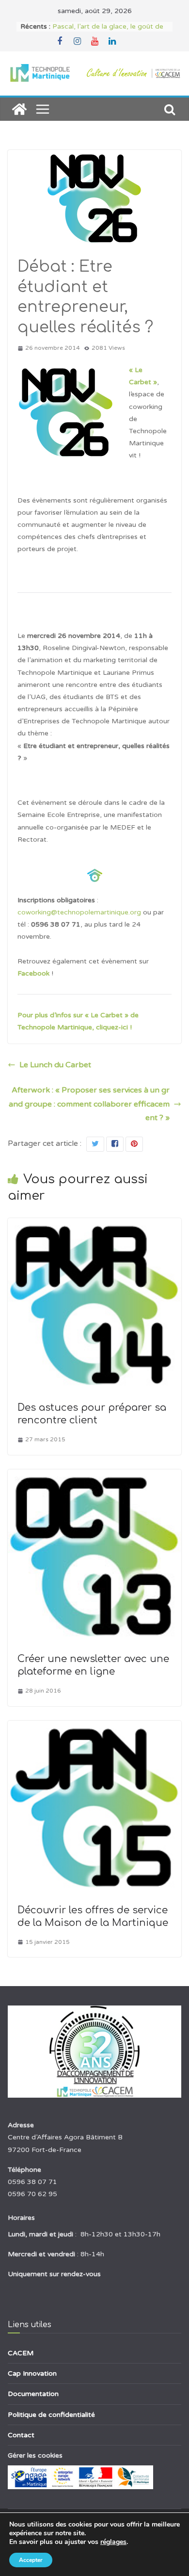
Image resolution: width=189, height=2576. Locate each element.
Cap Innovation (32, 2373)
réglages (113, 2542)
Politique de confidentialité (51, 2415)
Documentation (33, 2394)
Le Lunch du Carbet (55, 1065)
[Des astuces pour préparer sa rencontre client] (94, 1225)
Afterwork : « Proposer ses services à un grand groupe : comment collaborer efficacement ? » (89, 1104)
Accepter (31, 2560)
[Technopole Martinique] (19, 109)
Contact (21, 2435)
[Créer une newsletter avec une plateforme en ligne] (94, 1476)
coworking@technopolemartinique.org (79, 912)
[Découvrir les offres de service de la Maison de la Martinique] (94, 1728)
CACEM (21, 2353)
